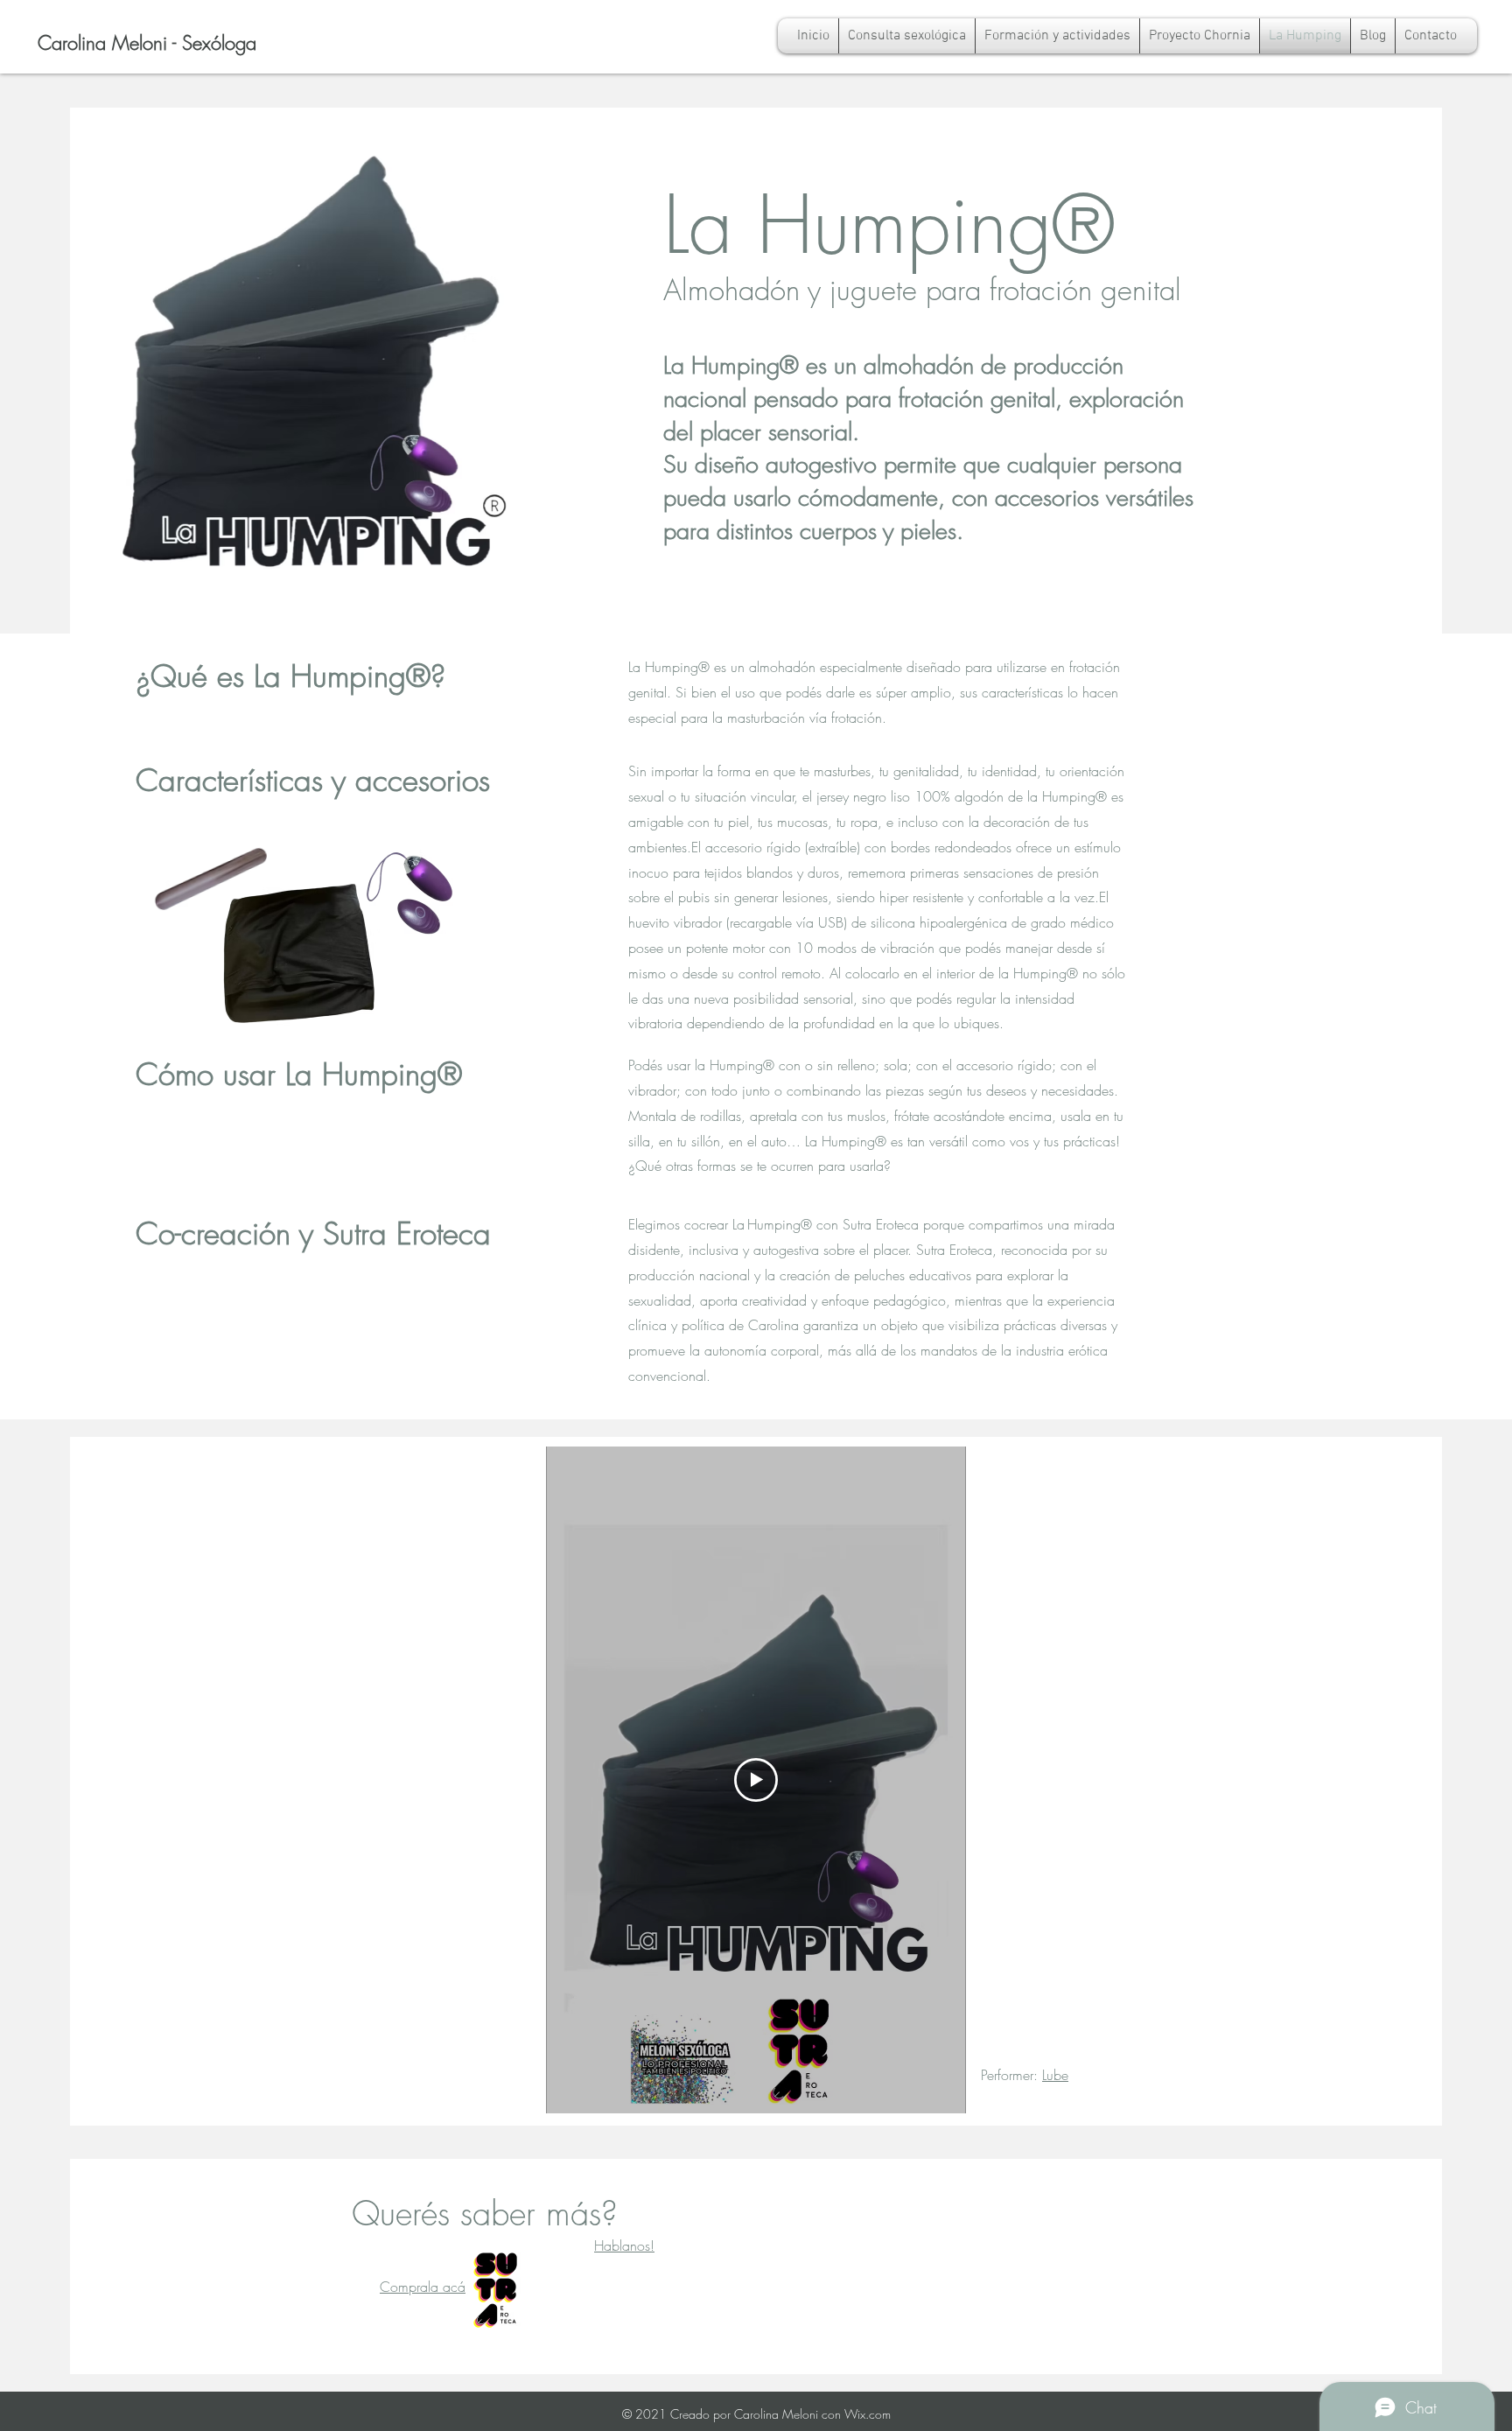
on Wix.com (859, 2414)
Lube (1055, 2075)
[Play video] (756, 1780)
